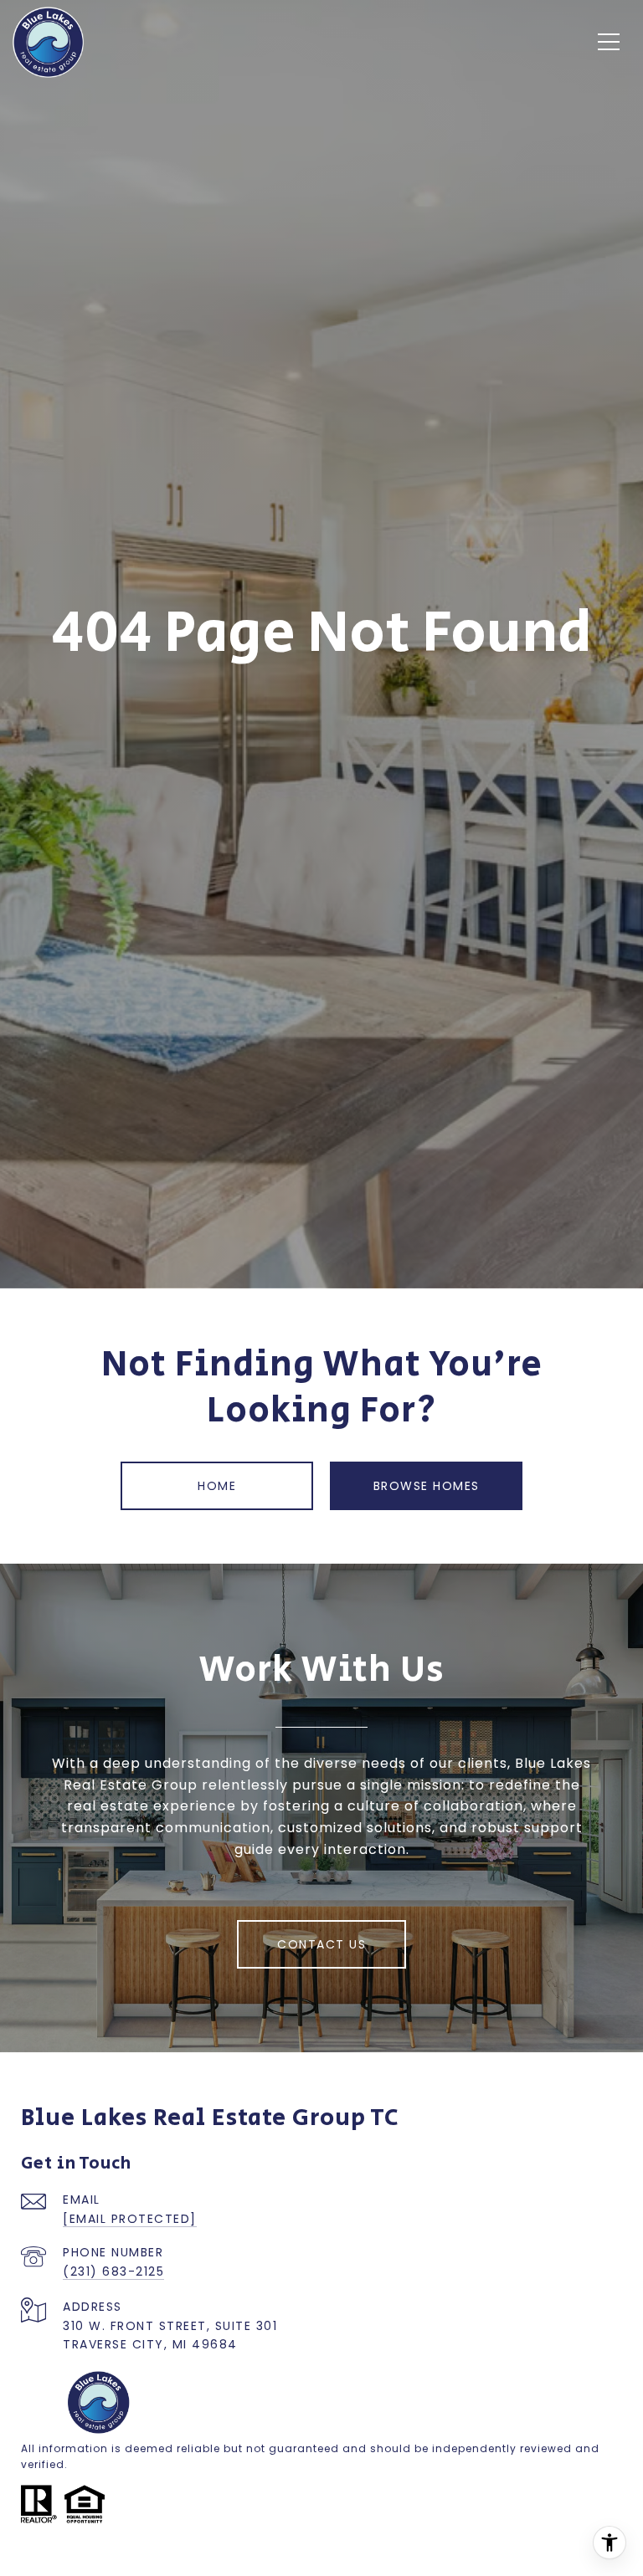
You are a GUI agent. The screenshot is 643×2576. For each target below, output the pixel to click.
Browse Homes (427, 1486)
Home (217, 1486)
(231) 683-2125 (113, 2271)
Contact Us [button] (321, 1944)
